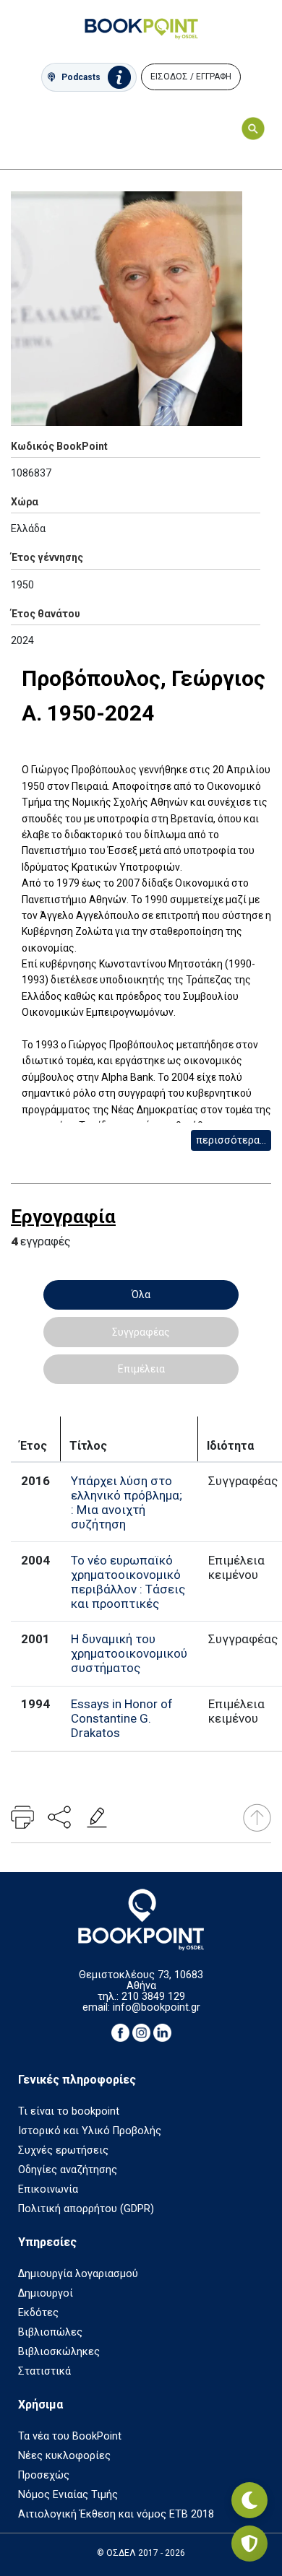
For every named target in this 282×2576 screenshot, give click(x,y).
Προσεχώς (44, 2475)
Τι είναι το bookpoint (69, 2111)
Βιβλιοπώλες (50, 2332)
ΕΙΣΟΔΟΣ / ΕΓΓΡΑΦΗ (191, 77)
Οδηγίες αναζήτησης (68, 2170)
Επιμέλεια (141, 1369)
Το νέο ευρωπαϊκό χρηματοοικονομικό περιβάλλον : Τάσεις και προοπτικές (128, 1582)
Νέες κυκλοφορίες (64, 2456)
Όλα (141, 1294)
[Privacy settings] (249, 2544)
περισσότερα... (231, 1140)
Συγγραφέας (141, 1332)
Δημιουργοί (46, 2293)
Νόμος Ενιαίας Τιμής (68, 2495)
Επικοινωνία (48, 2189)
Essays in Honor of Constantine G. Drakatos (122, 1718)
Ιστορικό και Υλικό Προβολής (90, 2131)
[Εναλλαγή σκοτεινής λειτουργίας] (249, 2500)
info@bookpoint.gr (157, 2007)
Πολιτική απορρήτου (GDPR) (86, 2209)
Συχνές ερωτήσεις (63, 2150)
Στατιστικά (44, 2371)
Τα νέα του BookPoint (70, 2436)
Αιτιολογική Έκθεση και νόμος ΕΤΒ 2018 (116, 2514)
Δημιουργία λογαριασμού (78, 2274)
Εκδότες (38, 2313)
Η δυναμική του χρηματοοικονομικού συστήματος (129, 1653)
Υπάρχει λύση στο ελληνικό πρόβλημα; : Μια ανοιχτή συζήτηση (127, 1502)
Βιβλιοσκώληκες (59, 2352)
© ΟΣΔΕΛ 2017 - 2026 (141, 2553)
